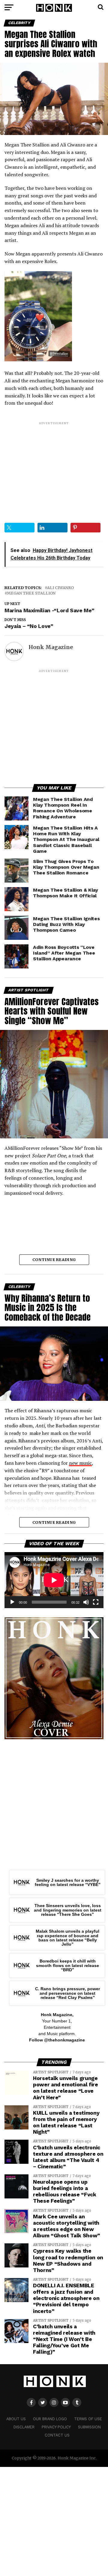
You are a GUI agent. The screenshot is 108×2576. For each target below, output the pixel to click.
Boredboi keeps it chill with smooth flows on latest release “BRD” (67, 1965)
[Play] (12, 1602)
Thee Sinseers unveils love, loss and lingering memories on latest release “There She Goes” (68, 1910)
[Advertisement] (54, 467)
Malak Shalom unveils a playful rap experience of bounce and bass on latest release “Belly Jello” (67, 1938)
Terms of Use (88, 2419)
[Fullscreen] (96, 1602)
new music (80, 1463)
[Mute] (86, 1602)
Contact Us (57, 2435)
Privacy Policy (56, 2427)
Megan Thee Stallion (31, 593)
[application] (54, 1580)
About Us (16, 2419)
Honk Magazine (51, 647)
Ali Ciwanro (60, 588)
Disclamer (24, 2427)
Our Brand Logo (50, 2419)
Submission (89, 2427)
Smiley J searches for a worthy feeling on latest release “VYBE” (68, 1882)
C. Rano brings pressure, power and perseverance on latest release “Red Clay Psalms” (67, 1993)
